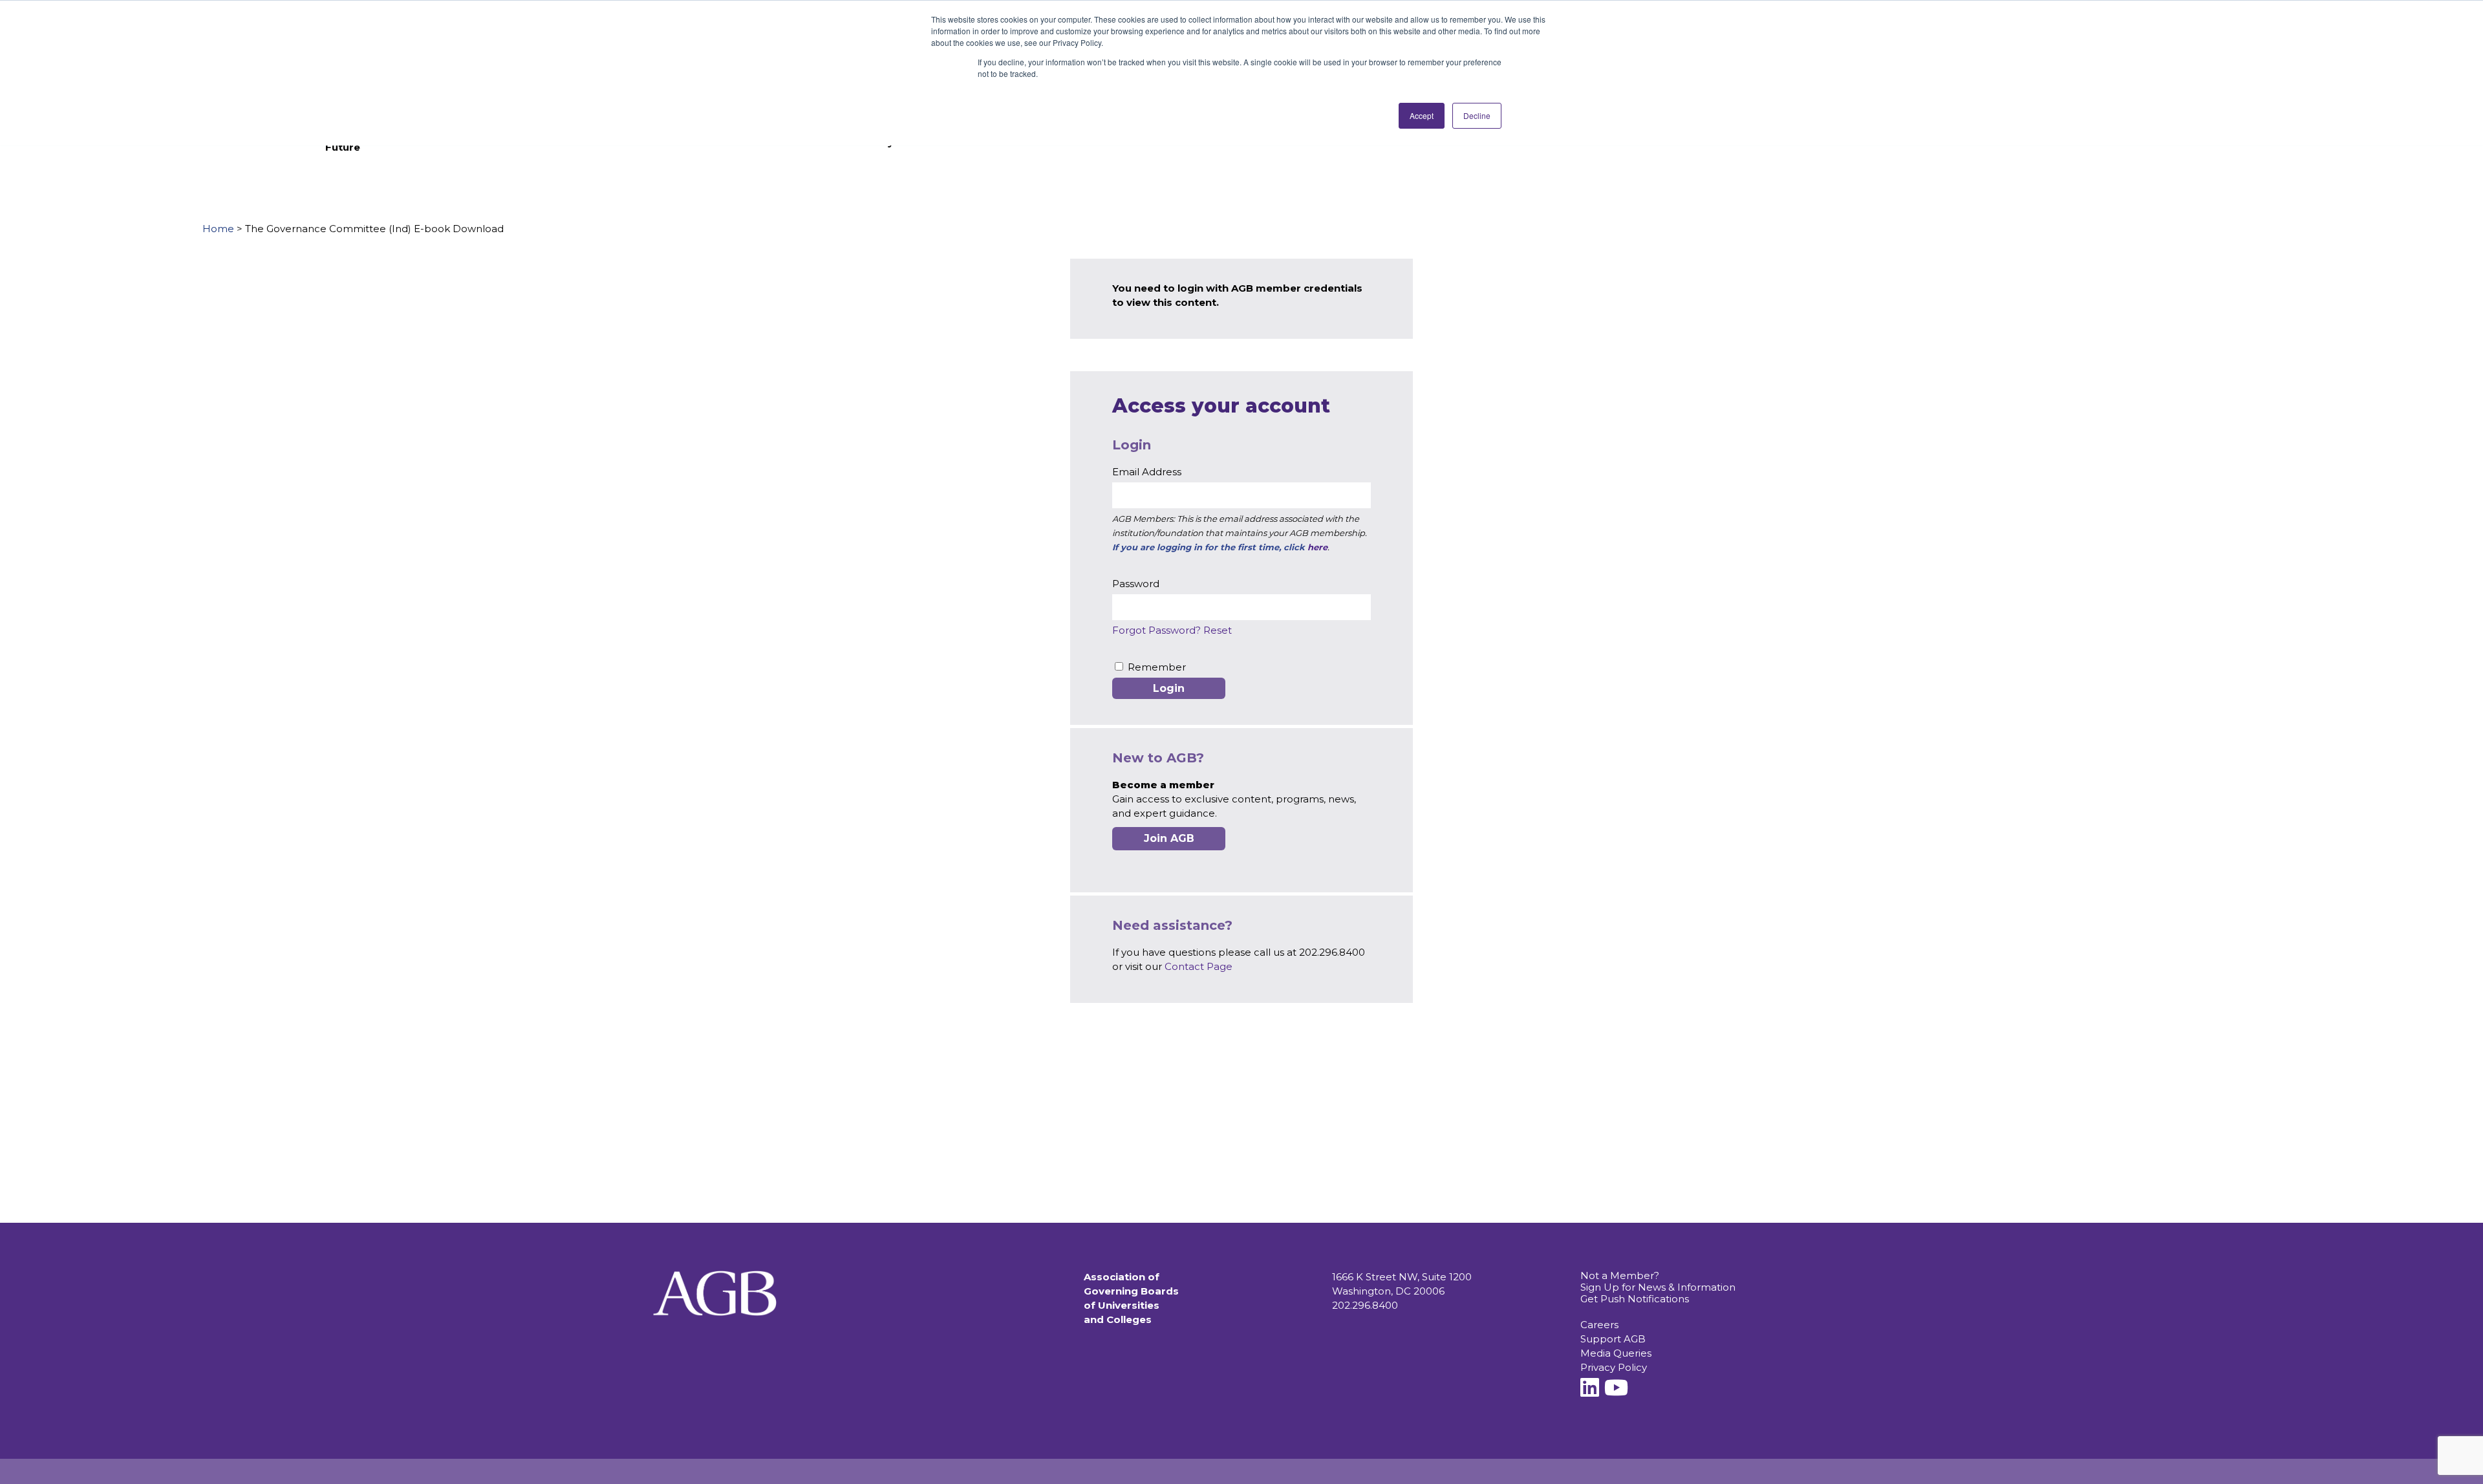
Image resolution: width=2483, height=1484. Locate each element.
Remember (1157, 667)
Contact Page (1199, 966)
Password (1136, 584)
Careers (1599, 1325)
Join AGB (1169, 838)
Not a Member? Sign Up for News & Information (1658, 1281)
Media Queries (1616, 1353)
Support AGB (1613, 1339)
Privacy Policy (1614, 1367)
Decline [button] (1477, 115)
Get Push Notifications (1635, 1299)
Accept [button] (1422, 115)
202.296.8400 (1365, 1305)
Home (218, 229)
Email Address (1147, 472)
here (1317, 547)
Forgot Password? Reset (1172, 630)
